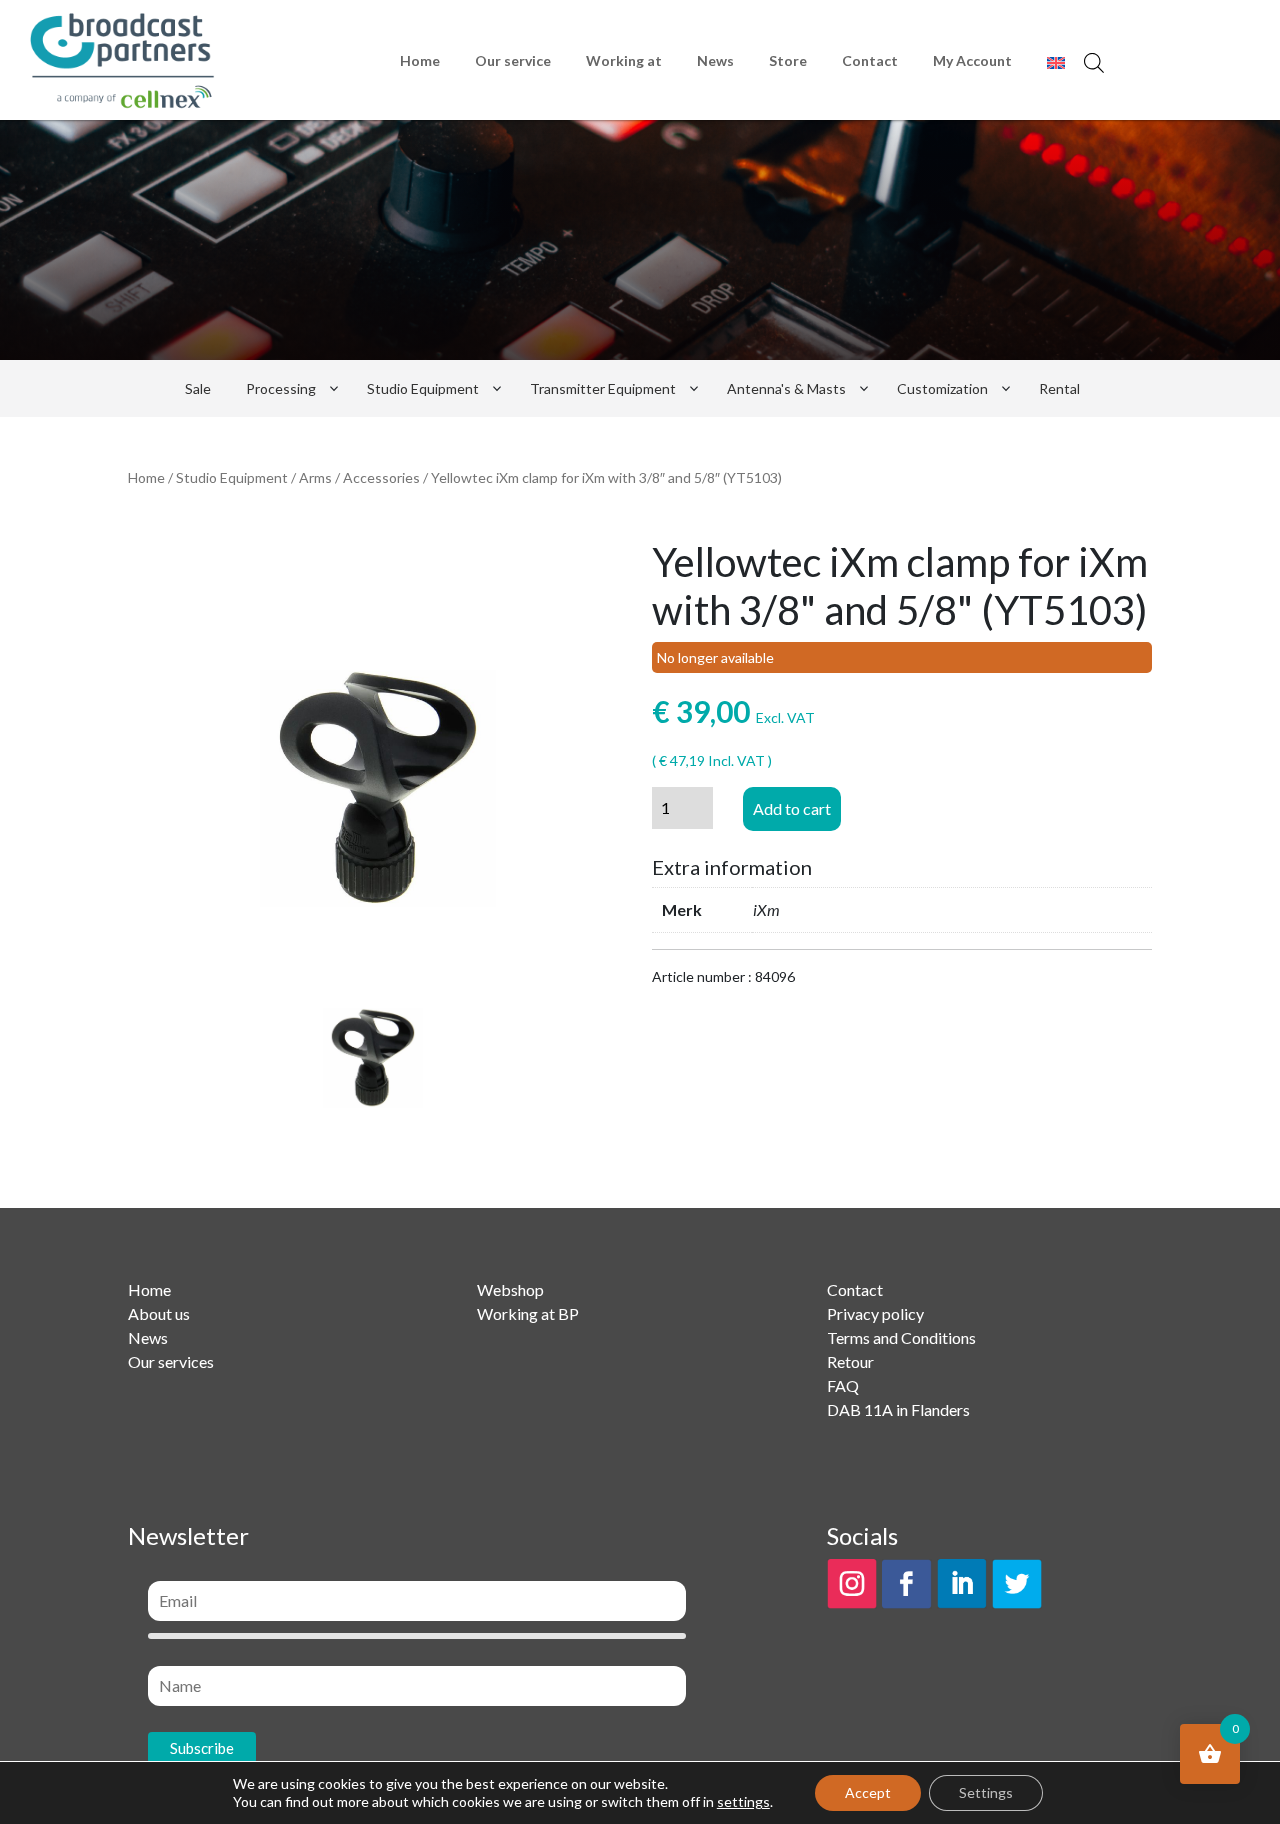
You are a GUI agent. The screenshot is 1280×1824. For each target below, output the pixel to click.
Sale (198, 388)
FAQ (843, 1385)
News (715, 60)
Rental (1059, 388)
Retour (850, 1361)
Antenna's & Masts (786, 388)
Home (420, 60)
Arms (315, 477)
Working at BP (528, 1313)
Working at (624, 60)
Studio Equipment (423, 388)
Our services (171, 1361)
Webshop (510, 1289)
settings (743, 1801)
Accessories (381, 477)
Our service (513, 60)
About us (159, 1313)
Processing (281, 388)
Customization (942, 388)
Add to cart (792, 808)
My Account (972, 60)
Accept (868, 1792)
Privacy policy (875, 1313)
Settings (986, 1792)
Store (788, 60)
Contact (870, 60)
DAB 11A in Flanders (898, 1409)
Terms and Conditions (901, 1337)
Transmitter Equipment (603, 388)
